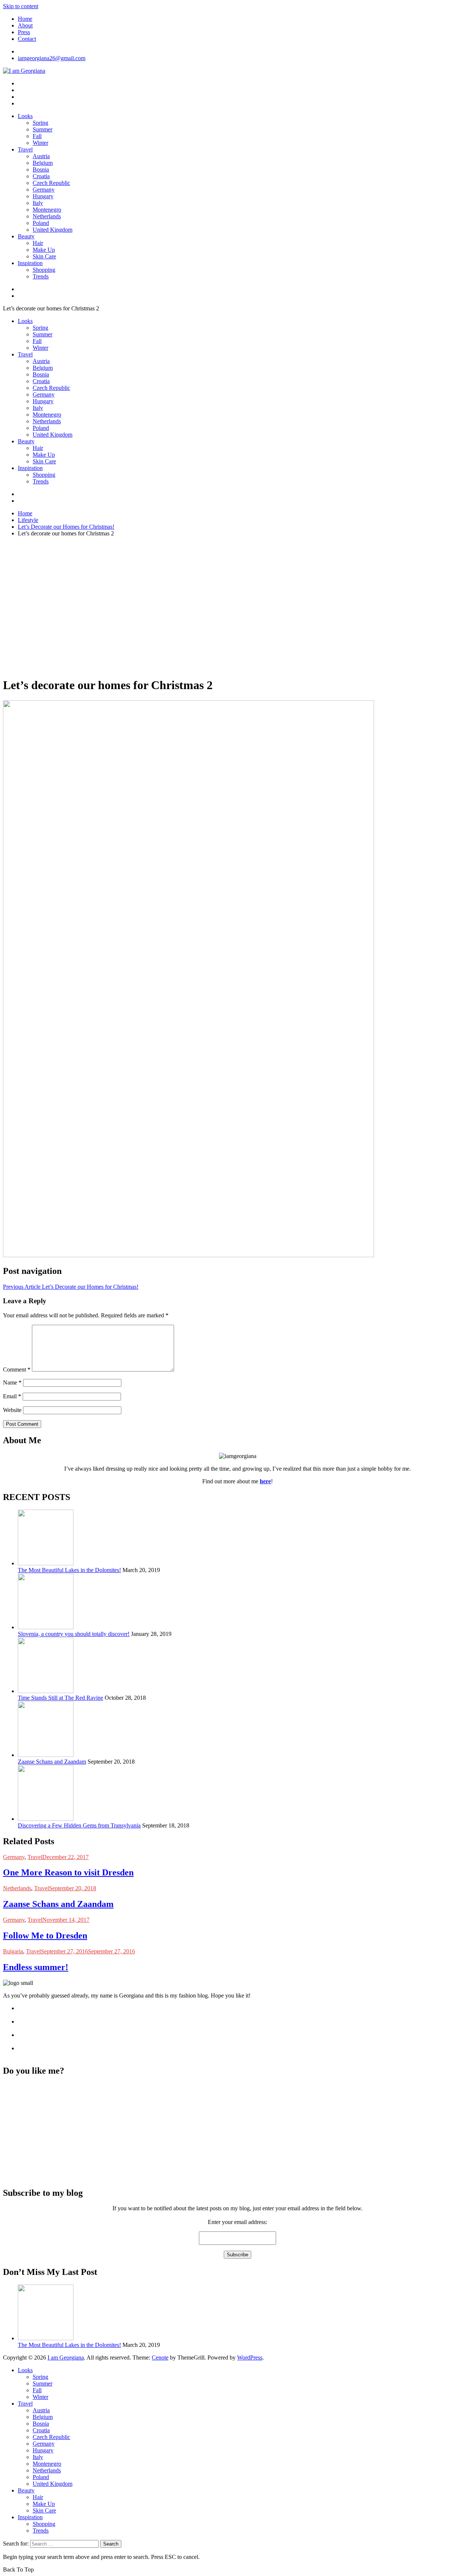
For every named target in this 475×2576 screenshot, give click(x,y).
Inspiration (30, 263)
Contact (27, 39)
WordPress (250, 2357)
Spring (40, 123)
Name (12, 1382)
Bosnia (41, 169)
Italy (38, 203)
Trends (41, 276)
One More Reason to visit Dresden (68, 1872)
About (25, 25)
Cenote (160, 2357)
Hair (38, 243)
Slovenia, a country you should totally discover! (74, 1634)
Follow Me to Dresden (45, 1936)
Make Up (44, 250)
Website (12, 1410)
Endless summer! (36, 1967)
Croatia (41, 176)
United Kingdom (53, 230)
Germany (44, 190)
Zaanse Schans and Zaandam (52, 1762)
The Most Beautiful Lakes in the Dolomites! (69, 1570)
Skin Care (44, 256)
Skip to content (21, 6)
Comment (17, 1369)
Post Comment (22, 1424)
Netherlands (47, 216)
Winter (40, 143)
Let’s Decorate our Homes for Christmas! (71, 1287)
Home (25, 19)
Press (24, 32)
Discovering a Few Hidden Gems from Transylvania (79, 1825)
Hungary (43, 196)
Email (12, 1396)
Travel (25, 149)
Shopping (44, 270)
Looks (25, 116)
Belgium (43, 163)
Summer (42, 129)
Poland (41, 223)
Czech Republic (51, 183)
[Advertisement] (237, 619)
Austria (41, 156)
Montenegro (47, 210)
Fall (37, 136)
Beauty (26, 236)
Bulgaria (13, 1951)
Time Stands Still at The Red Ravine (60, 1698)
